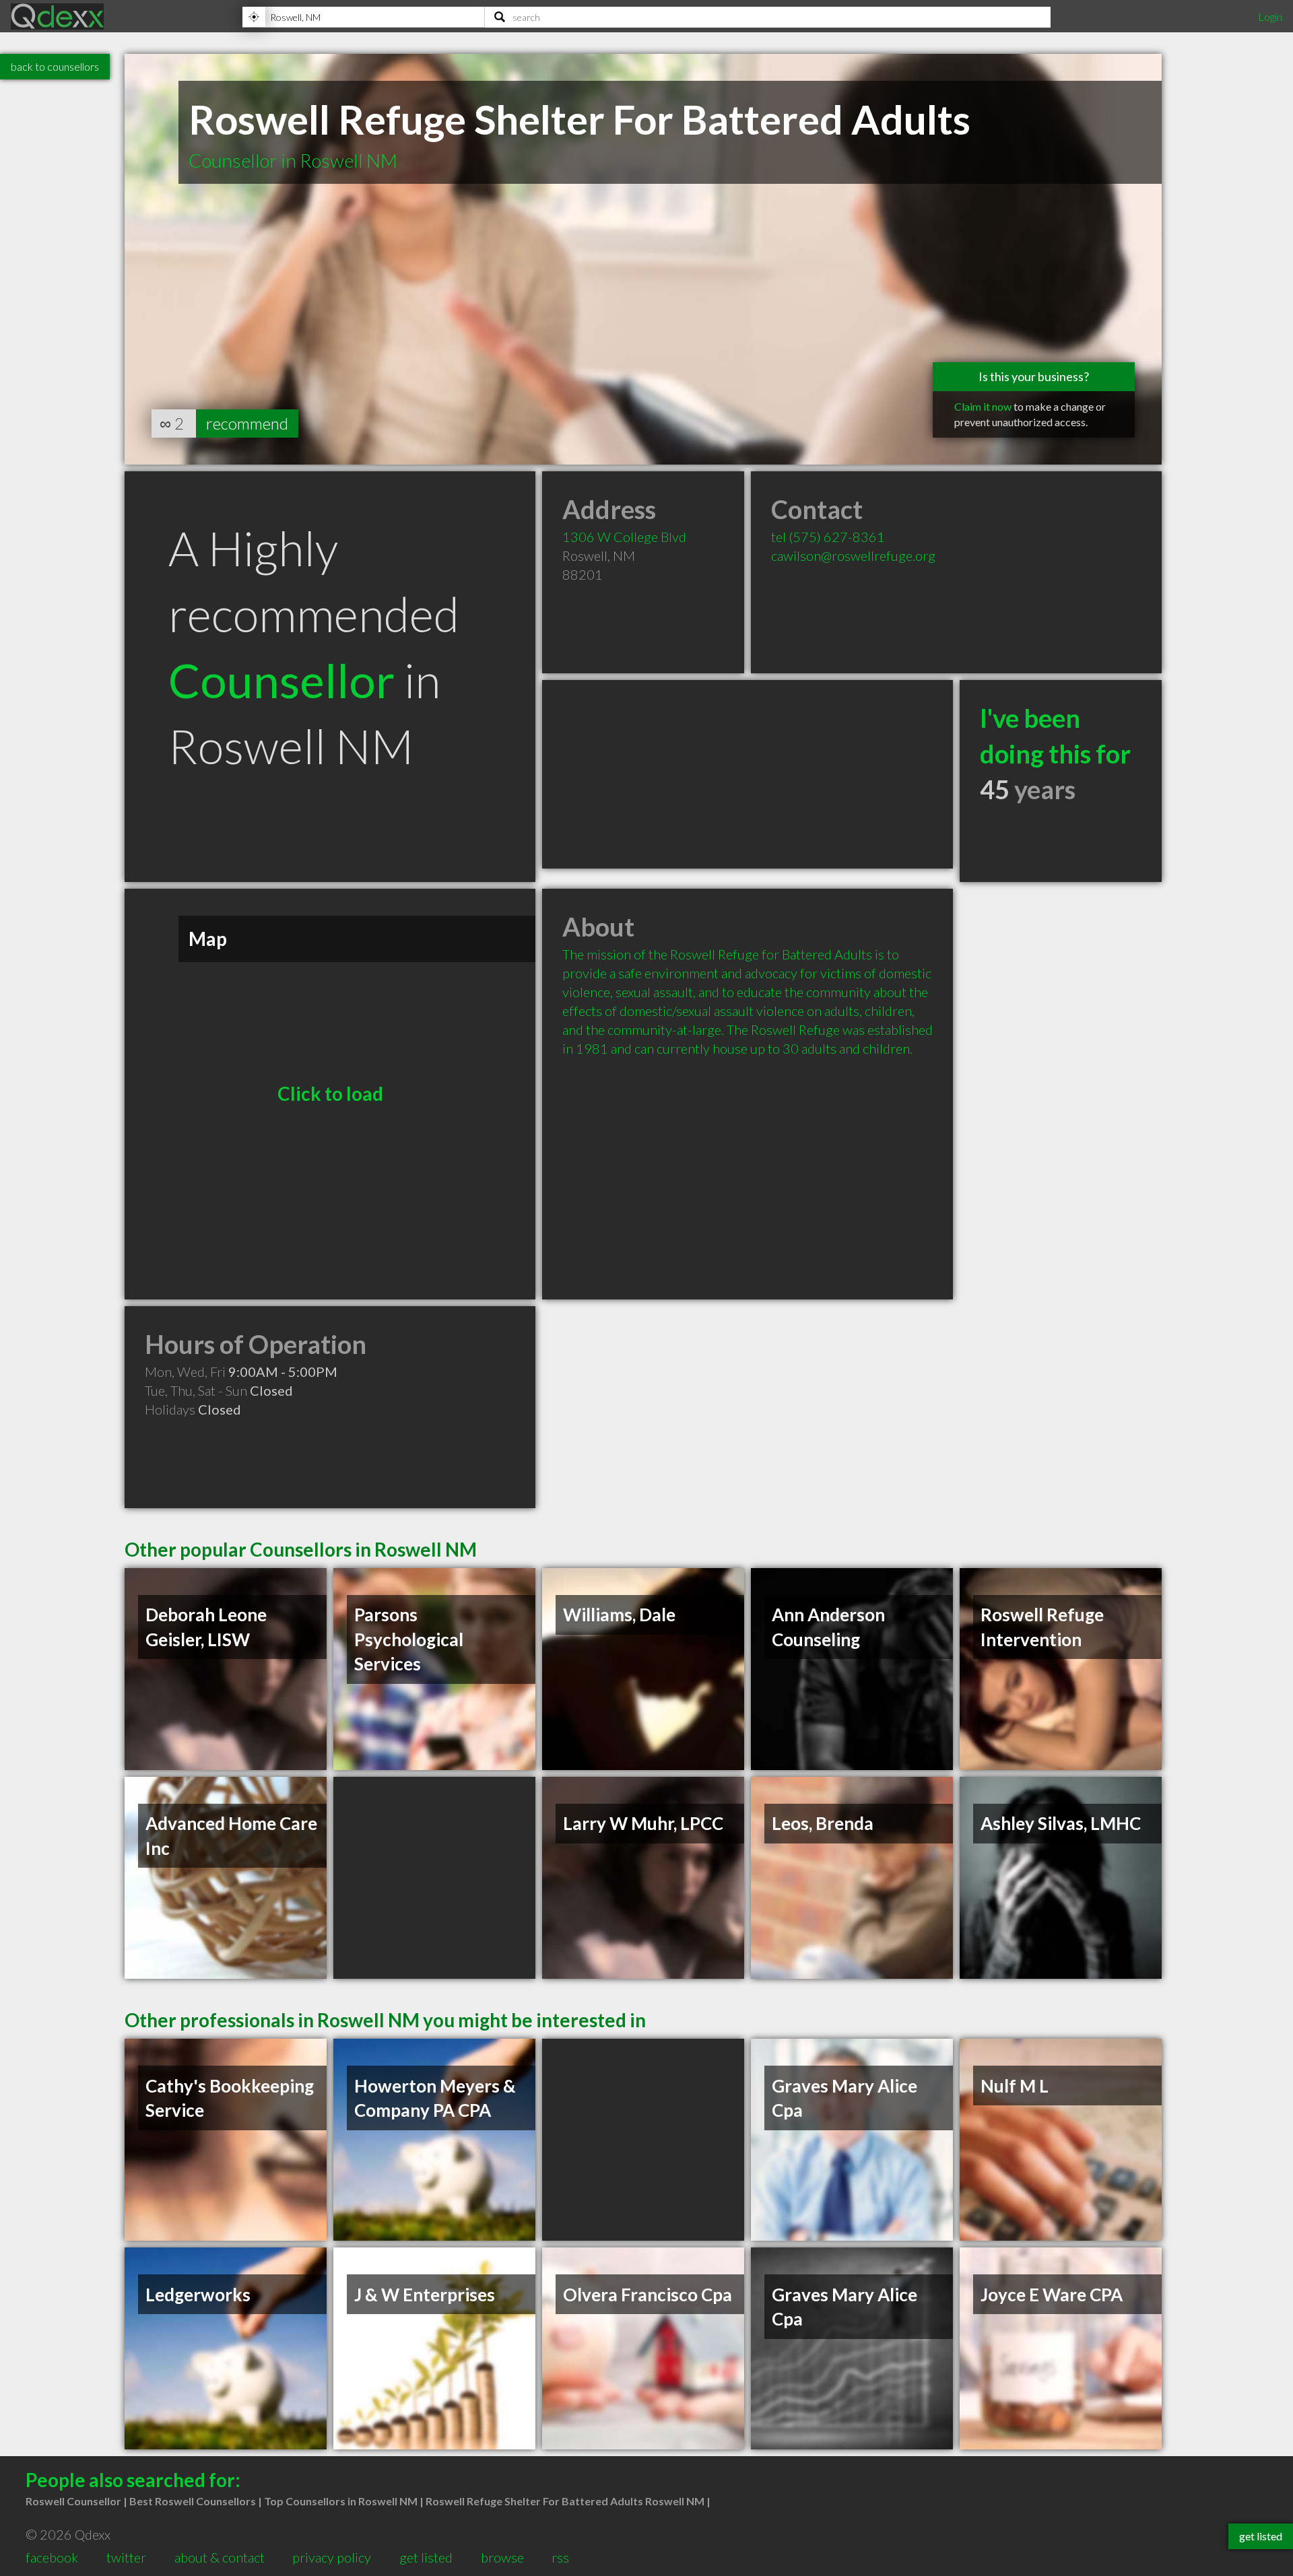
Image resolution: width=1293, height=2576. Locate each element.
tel (828, 537)
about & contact (220, 2557)
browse (502, 2557)
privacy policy (332, 2557)
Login (1270, 16)
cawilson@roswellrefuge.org (853, 555)
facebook (52, 2557)
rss (560, 2557)
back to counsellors (55, 66)
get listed (426, 2557)
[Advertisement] (748, 774)
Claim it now (983, 406)
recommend (247, 423)
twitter (126, 2557)
